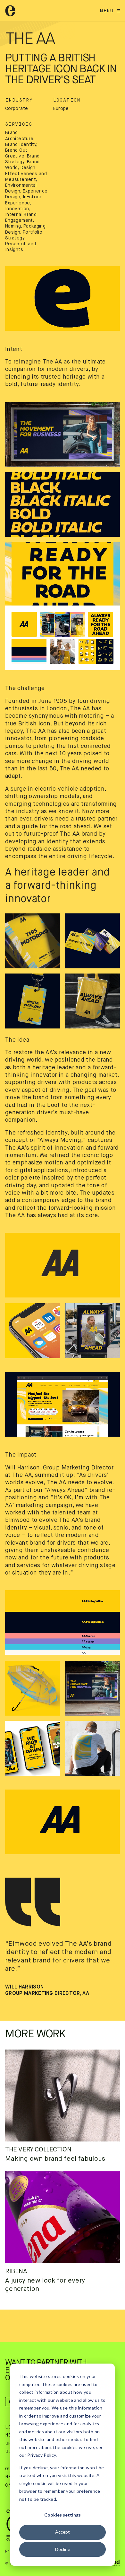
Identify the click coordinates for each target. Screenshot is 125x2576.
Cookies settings (63, 2515)
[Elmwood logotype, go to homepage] (10, 11)
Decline (63, 2549)
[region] (63, 298)
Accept (63, 2532)
